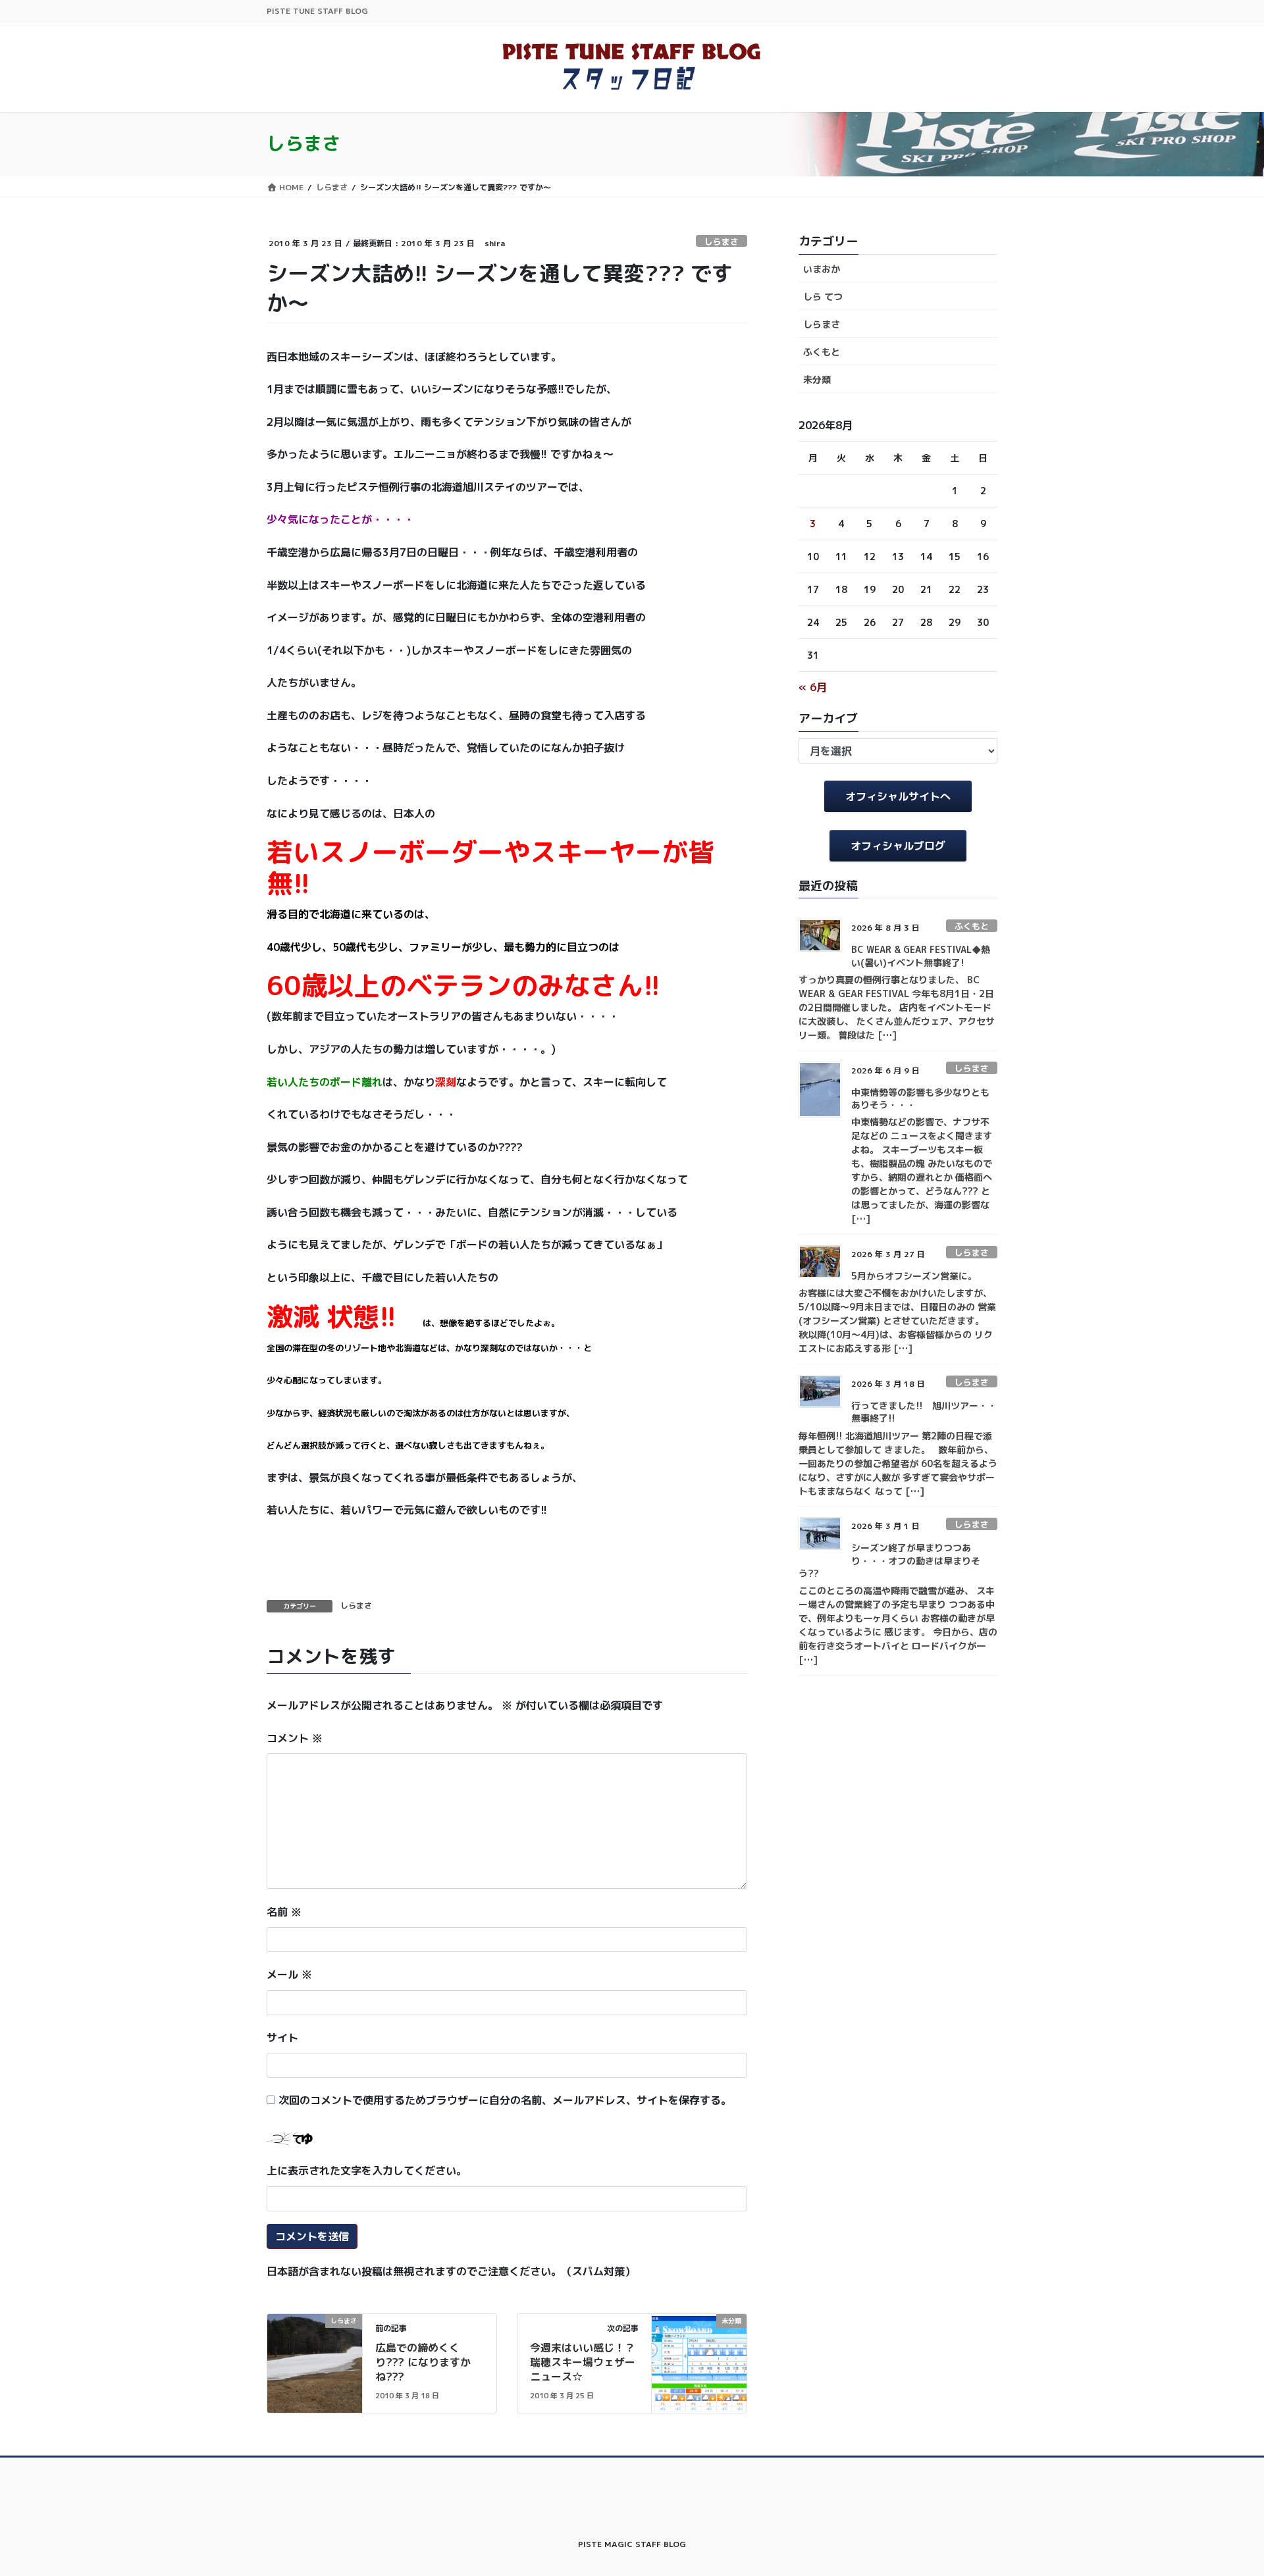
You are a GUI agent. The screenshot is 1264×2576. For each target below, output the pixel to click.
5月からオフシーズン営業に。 (914, 1276)
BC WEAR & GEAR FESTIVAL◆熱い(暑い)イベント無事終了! (921, 956)
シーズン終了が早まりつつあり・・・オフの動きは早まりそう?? (889, 1560)
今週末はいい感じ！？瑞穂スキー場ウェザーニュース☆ (583, 2362)
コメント (295, 1738)
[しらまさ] (315, 2362)
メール (289, 1974)
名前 (284, 1912)
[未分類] (699, 2362)
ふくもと (822, 352)
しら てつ (823, 296)
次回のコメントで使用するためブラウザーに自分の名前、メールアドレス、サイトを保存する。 (505, 2100)
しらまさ (722, 242)
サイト (282, 2038)
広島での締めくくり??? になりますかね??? (423, 2362)
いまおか (822, 269)
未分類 (817, 379)
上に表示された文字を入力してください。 (367, 2171)
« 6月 (813, 687)
